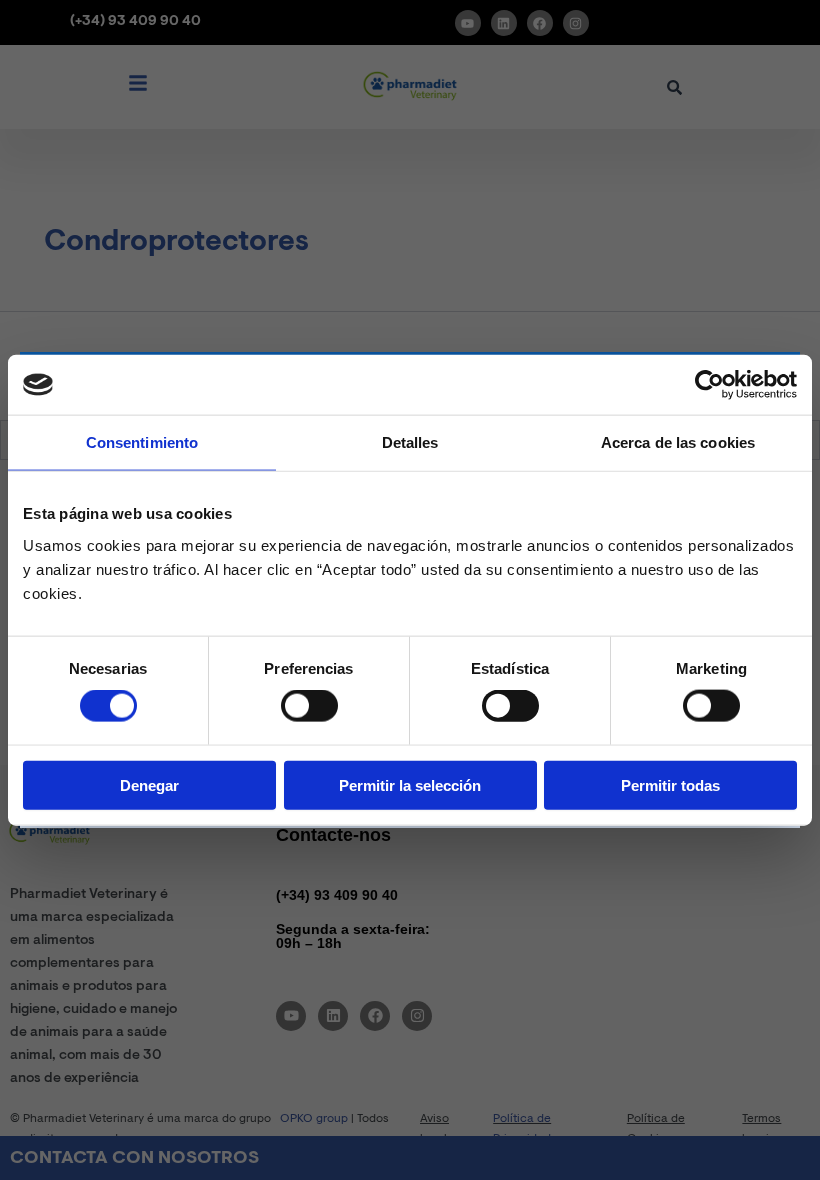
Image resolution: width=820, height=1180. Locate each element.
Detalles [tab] (410, 442)
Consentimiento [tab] (142, 442)
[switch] (309, 706)
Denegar (149, 784)
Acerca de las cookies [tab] (678, 442)
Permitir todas (670, 784)
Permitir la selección (410, 784)
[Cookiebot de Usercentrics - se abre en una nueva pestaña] (709, 385)
